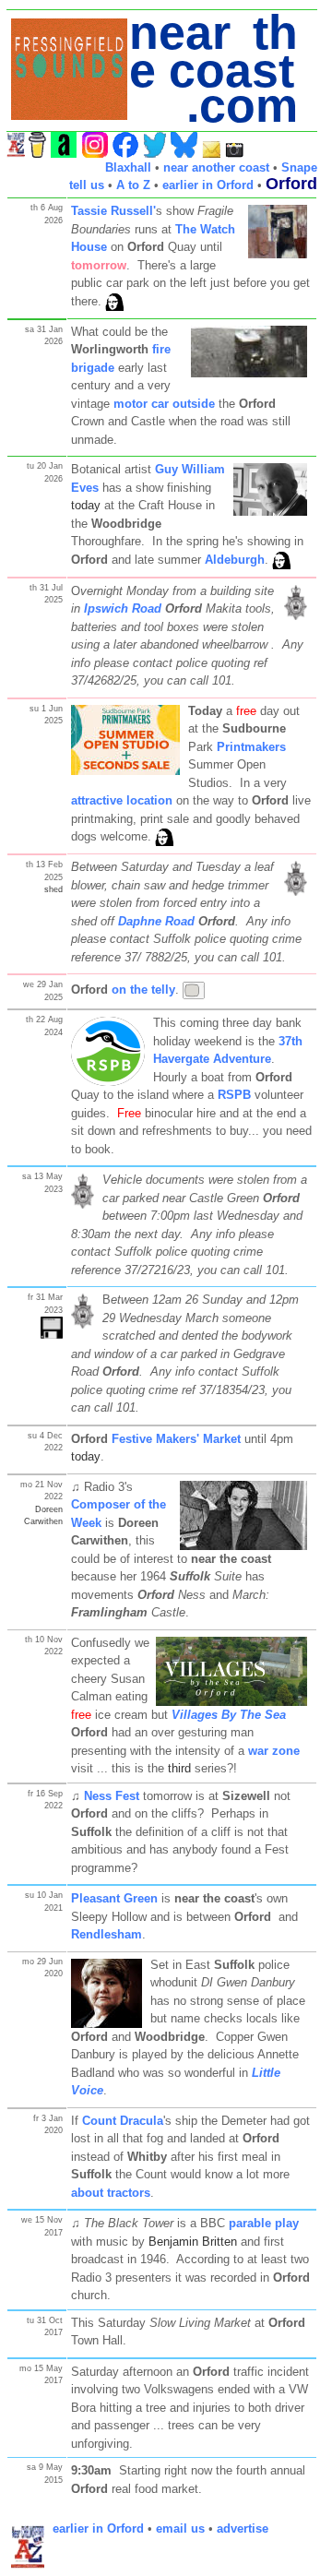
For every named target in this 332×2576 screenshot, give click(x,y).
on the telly (143, 990)
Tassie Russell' (113, 211)
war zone (274, 1751)
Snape (299, 167)
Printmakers (251, 747)
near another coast (216, 167)
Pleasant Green (114, 1898)
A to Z (133, 185)
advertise (243, 2528)
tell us (87, 185)
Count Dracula (123, 2121)
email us (180, 2528)
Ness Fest (112, 1796)
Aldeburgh (235, 560)
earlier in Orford (208, 185)
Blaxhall (128, 167)
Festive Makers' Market (176, 1439)
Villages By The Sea (229, 1715)
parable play (264, 2223)
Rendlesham (107, 1934)
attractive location (122, 800)
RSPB (234, 1095)
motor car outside (164, 404)
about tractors (111, 2193)
